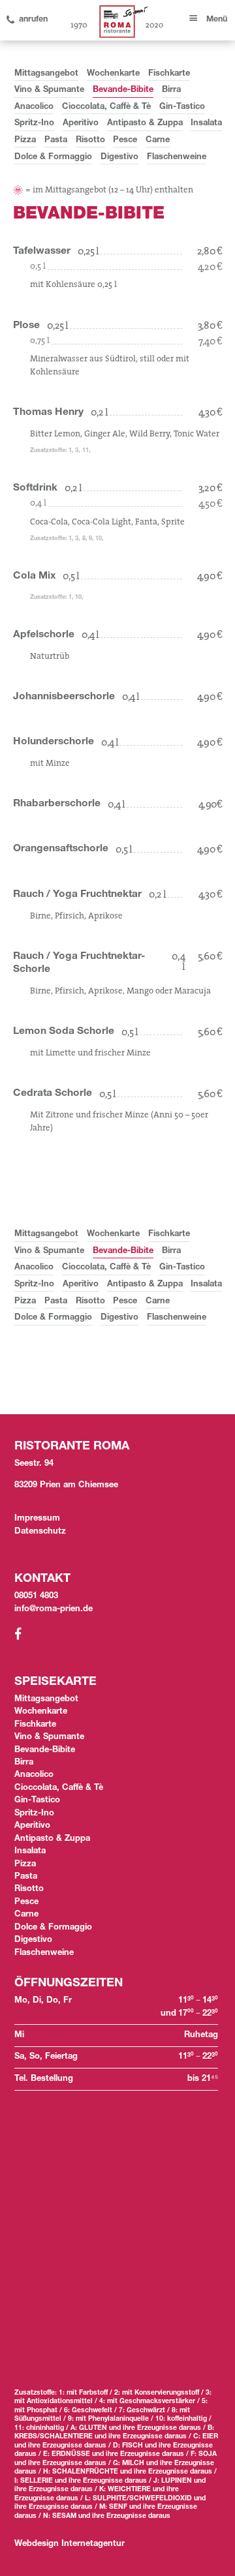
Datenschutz (40, 1532)
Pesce (125, 141)
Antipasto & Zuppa (145, 124)
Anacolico (34, 107)
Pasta (56, 141)
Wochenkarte (113, 74)
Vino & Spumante (49, 90)
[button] (207, 15)
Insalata (206, 124)
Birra (171, 90)
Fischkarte (169, 74)
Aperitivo (81, 124)
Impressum (37, 1519)
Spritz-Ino (34, 124)
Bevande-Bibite (123, 90)
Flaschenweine (177, 158)
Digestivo (119, 158)
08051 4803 (36, 1597)
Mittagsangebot (46, 74)
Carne (158, 141)
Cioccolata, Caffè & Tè (106, 107)
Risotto (90, 141)
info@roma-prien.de (54, 1610)
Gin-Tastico (182, 107)
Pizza (25, 141)
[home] (121, 22)
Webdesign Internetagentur (70, 2544)
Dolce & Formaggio (53, 158)
